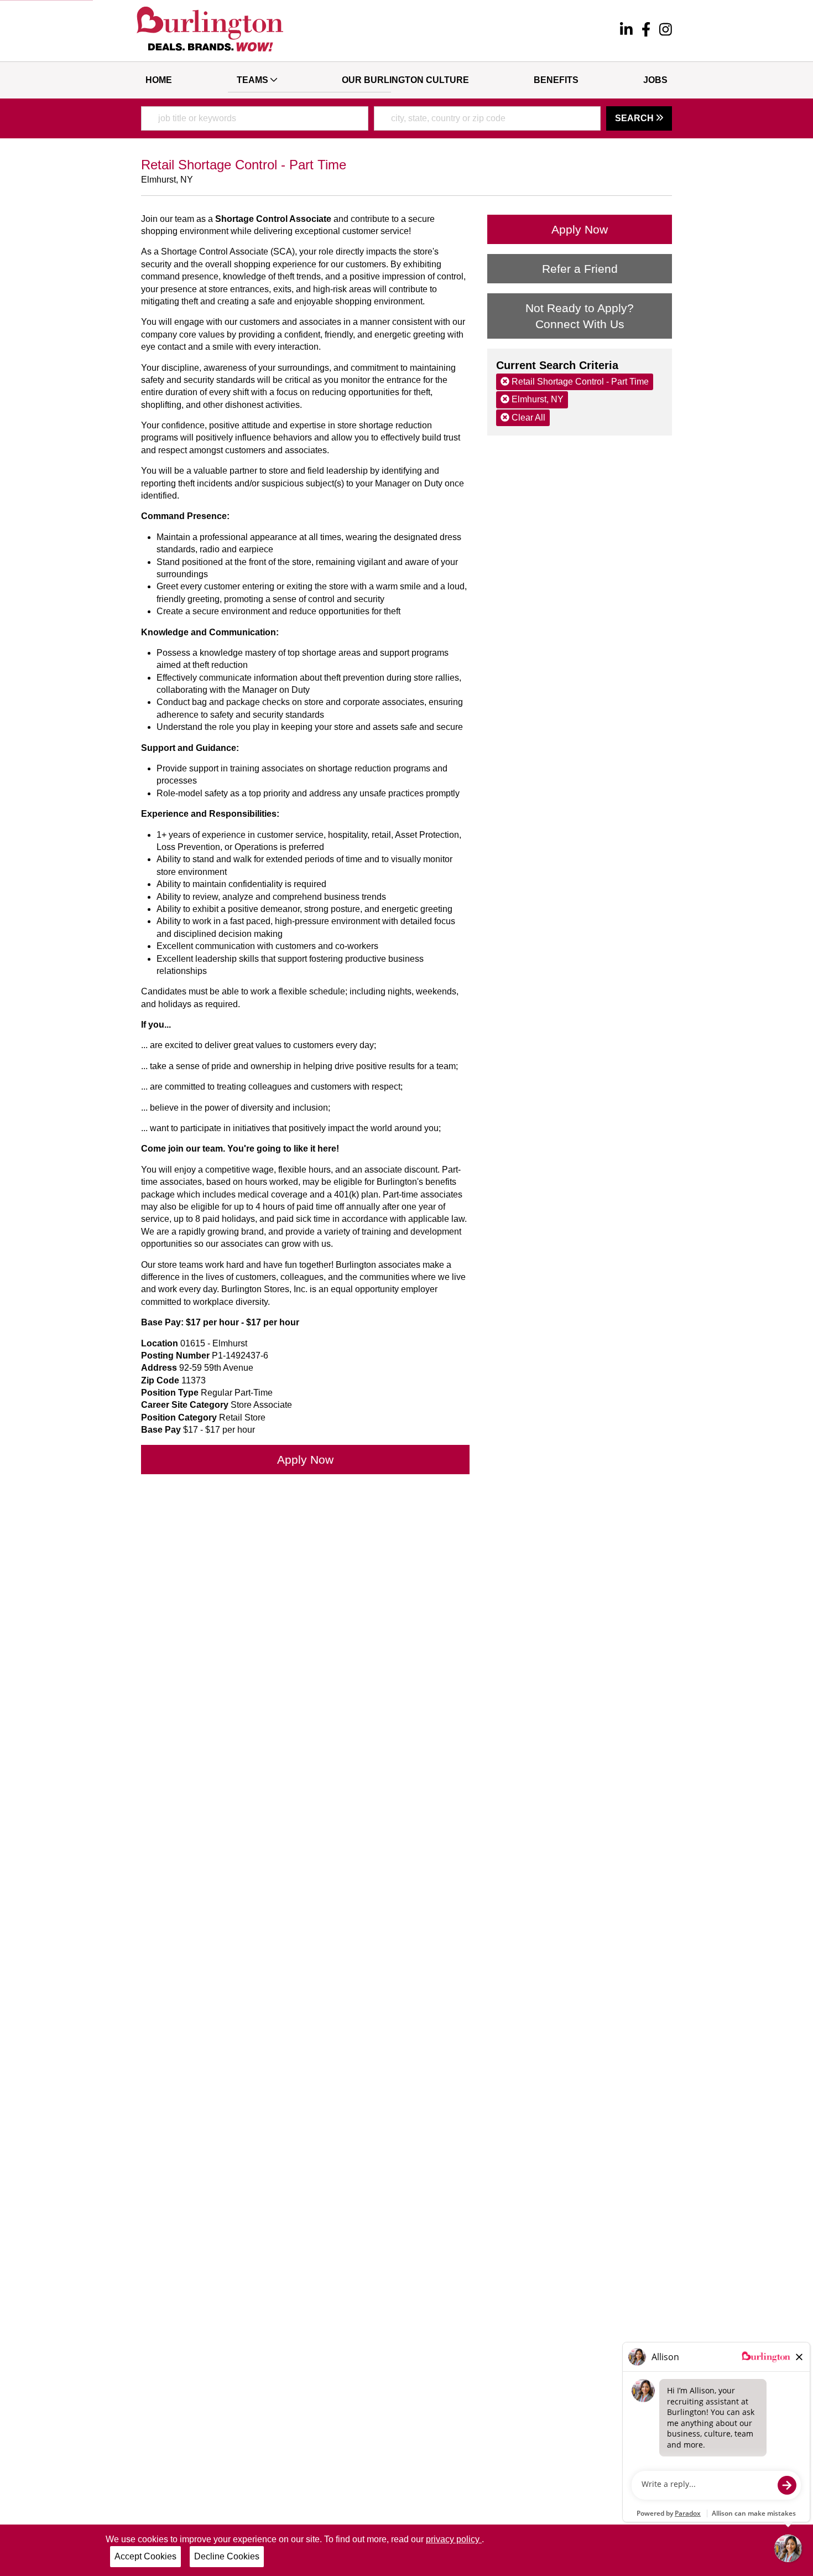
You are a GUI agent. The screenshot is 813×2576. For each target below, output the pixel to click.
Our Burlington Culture (405, 80)
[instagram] (666, 31)
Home (159, 80)
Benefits (556, 80)
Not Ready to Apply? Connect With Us (580, 316)
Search (635, 118)
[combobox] (255, 118)
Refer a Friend (580, 269)
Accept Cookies (145, 2556)
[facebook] (646, 31)
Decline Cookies (227, 2556)
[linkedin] (626, 31)
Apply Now (305, 1460)
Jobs (655, 80)
